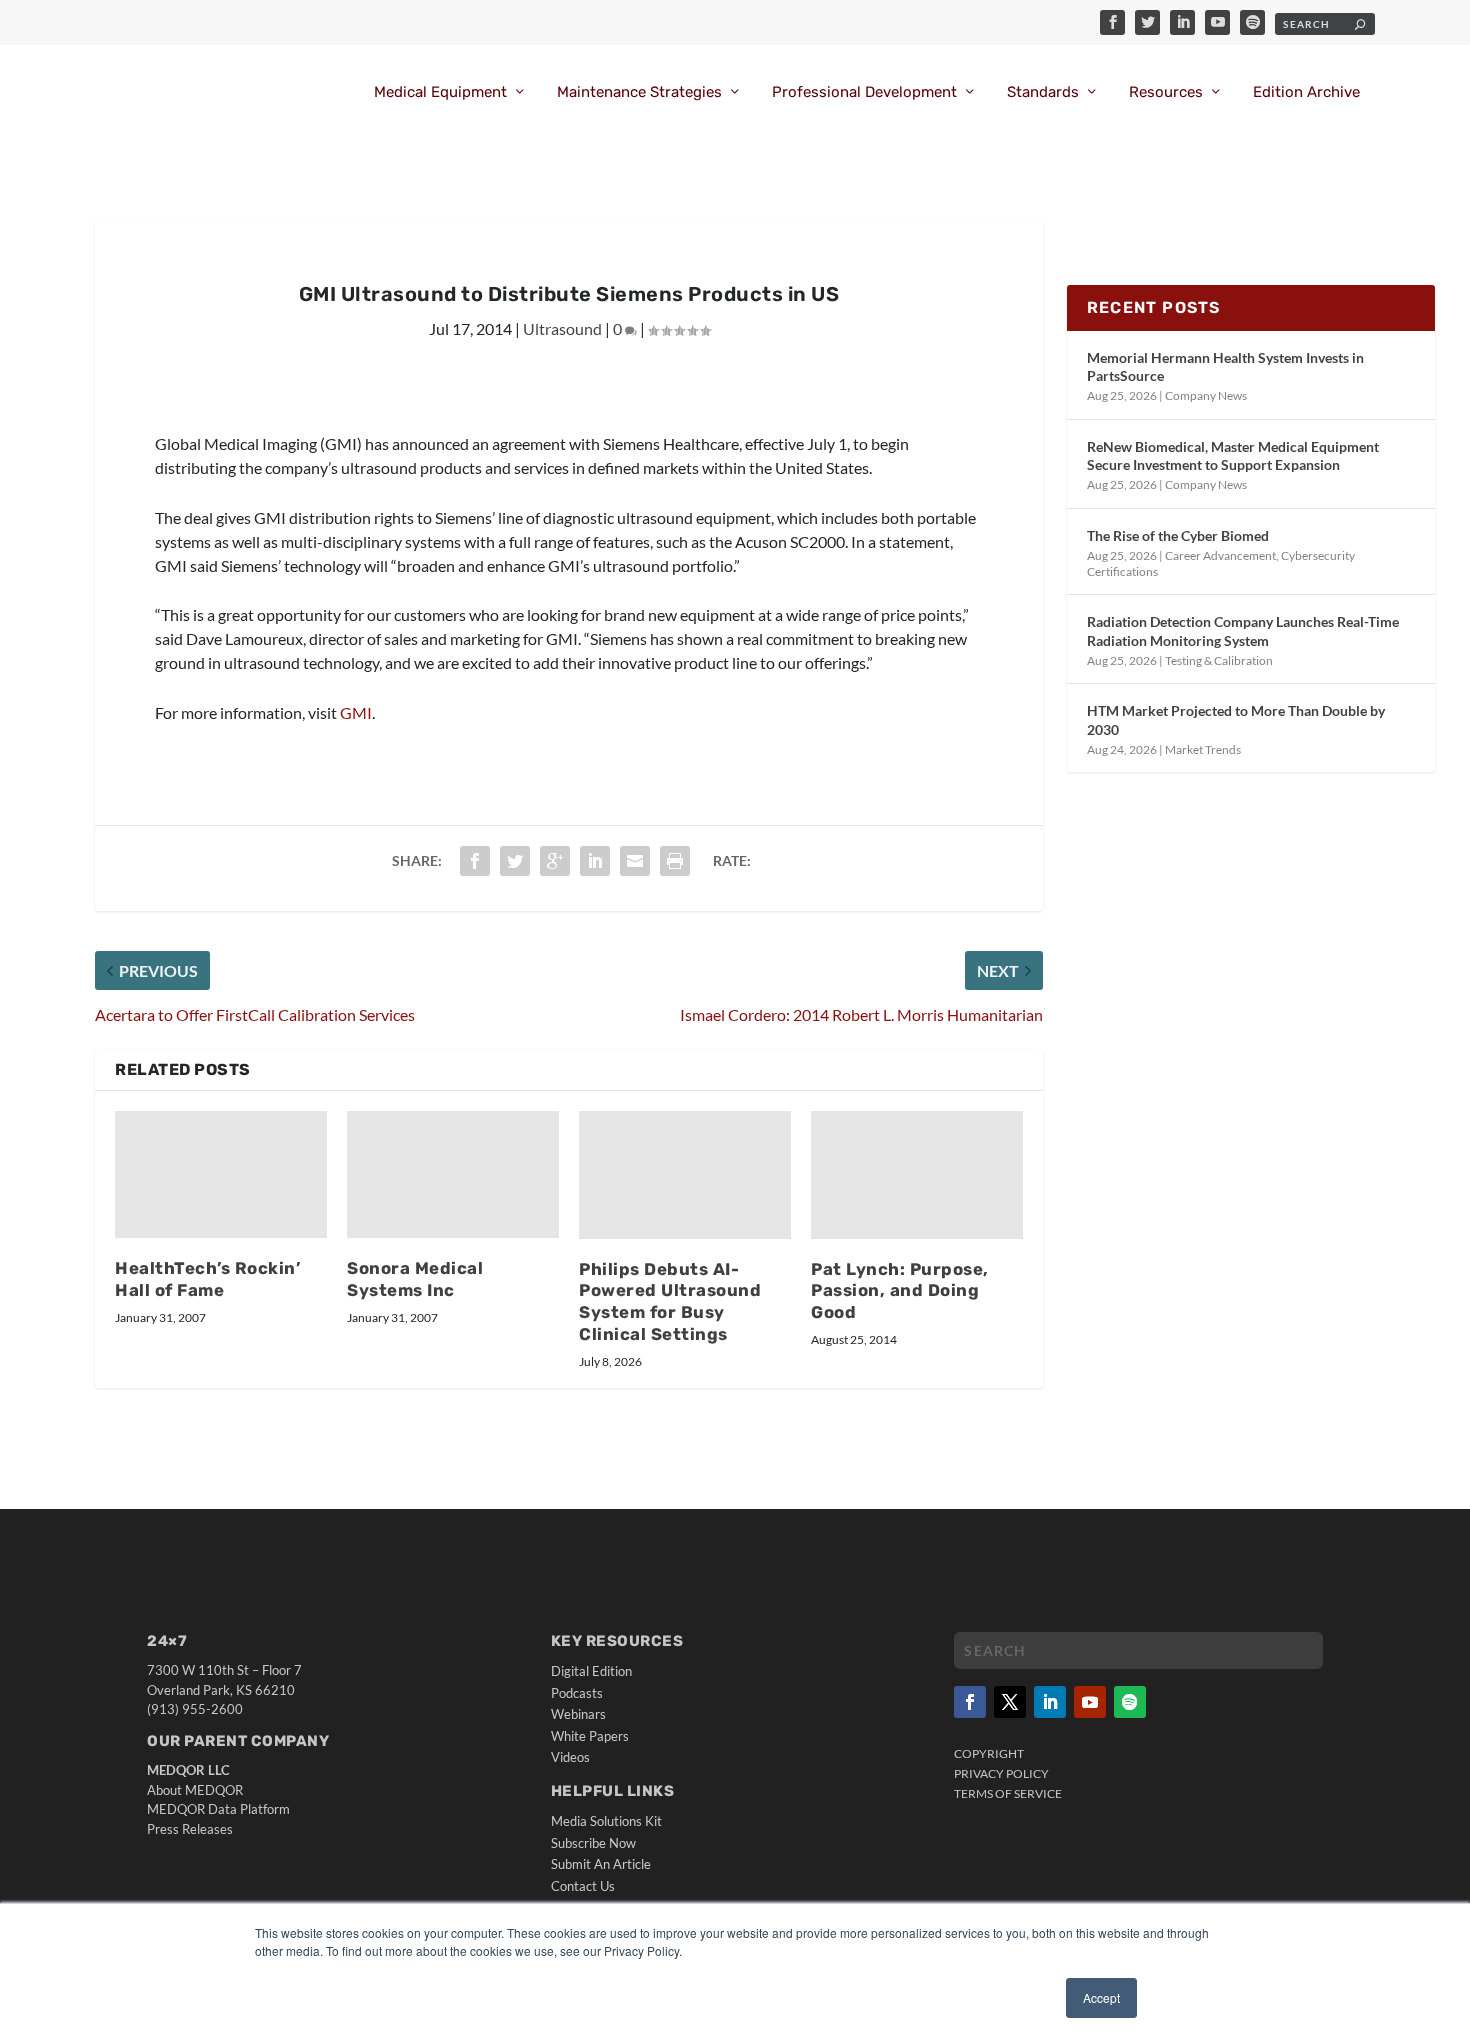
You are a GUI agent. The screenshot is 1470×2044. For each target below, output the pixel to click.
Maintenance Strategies (639, 92)
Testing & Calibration (1219, 660)
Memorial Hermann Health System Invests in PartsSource (1225, 366)
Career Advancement (1220, 555)
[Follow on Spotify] (1130, 1702)
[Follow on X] (1010, 1702)
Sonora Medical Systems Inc (415, 1279)
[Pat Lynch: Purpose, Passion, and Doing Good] (917, 1174)
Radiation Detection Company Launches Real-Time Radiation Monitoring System (1243, 630)
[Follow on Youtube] (1090, 1702)
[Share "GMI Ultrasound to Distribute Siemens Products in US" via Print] (675, 861)
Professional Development (864, 92)
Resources (1166, 92)
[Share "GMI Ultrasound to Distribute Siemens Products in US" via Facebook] (475, 861)
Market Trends (1203, 749)
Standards (1043, 92)
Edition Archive (1306, 92)
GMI (356, 712)
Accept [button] (1101, 1997)
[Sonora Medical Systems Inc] (453, 1174)
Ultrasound (562, 328)
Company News (1206, 395)
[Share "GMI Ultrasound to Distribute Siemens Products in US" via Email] (635, 861)
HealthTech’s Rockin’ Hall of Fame (207, 1279)
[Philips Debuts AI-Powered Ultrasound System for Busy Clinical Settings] (685, 1174)
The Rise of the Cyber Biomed (1178, 535)
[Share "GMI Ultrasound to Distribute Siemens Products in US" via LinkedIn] (595, 861)
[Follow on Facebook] (970, 1702)
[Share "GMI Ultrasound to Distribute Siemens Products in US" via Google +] (555, 861)
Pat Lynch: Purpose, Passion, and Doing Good (900, 1291)
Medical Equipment (440, 92)
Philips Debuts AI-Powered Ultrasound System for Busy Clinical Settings (670, 1302)
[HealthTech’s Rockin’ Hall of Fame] (221, 1174)
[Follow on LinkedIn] (1050, 1702)
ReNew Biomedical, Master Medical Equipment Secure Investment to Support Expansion (1233, 455)
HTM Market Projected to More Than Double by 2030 (1236, 719)
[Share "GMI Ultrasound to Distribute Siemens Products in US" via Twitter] (515, 861)
